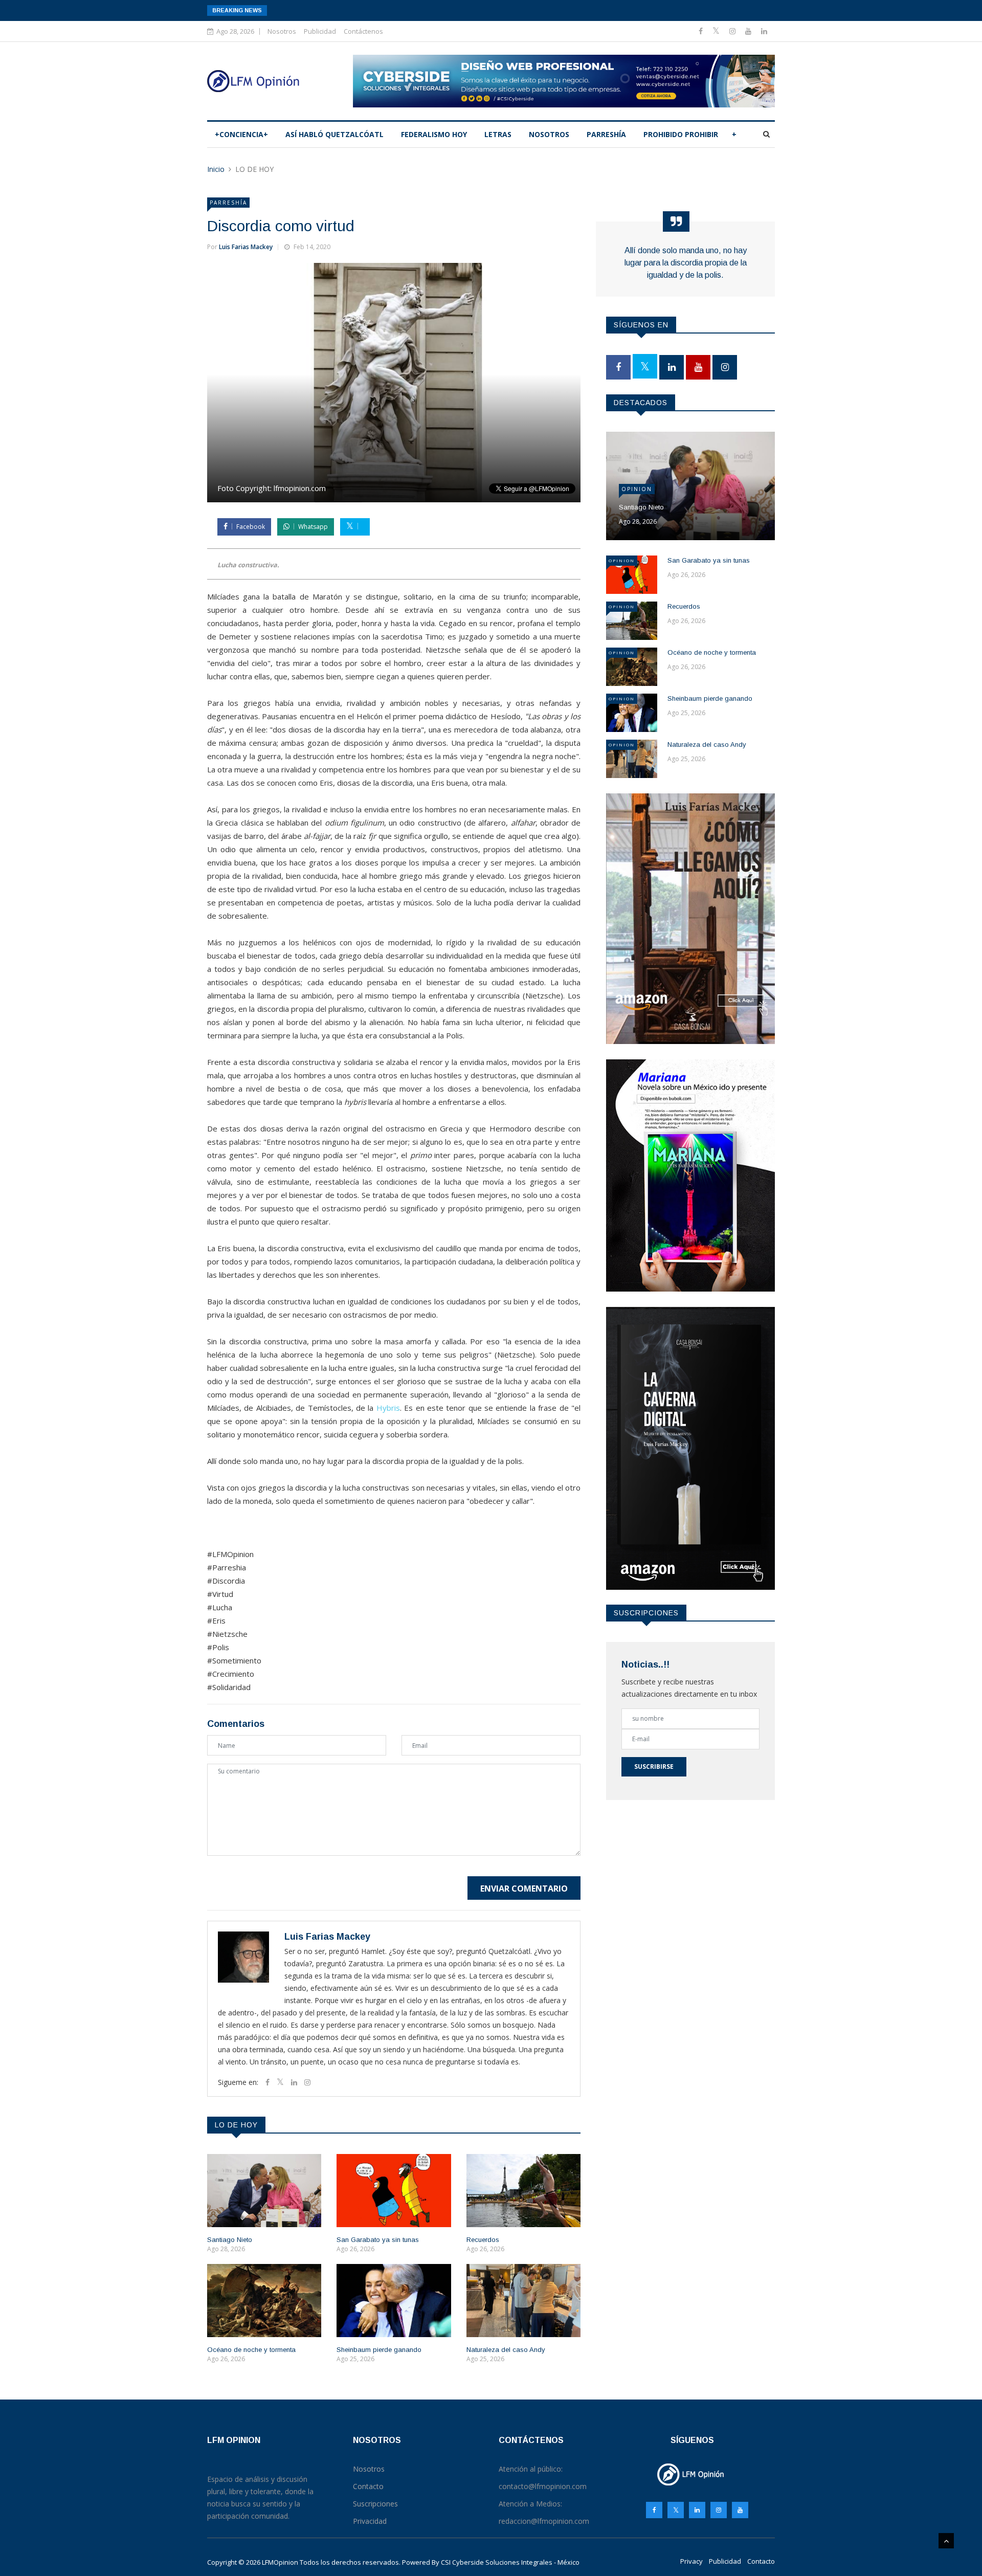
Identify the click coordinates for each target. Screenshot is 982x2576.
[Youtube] (749, 31)
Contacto (761, 2561)
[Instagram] (719, 2510)
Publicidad (320, 31)
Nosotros (282, 31)
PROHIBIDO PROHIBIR (681, 134)
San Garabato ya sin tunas (378, 2240)
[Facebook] (702, 31)
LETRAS (498, 134)
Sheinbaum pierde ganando (379, 2350)
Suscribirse (654, 1767)
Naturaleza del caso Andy (506, 2350)
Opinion (637, 489)
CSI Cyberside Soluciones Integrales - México (510, 2562)
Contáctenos (363, 31)
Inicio (216, 169)
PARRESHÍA (606, 134)
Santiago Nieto (230, 2240)
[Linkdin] (764, 31)
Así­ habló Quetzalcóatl (334, 134)
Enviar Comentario (524, 1889)
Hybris (388, 1408)
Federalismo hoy (434, 134)
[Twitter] (717, 31)
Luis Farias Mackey (246, 247)
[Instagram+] (733, 31)
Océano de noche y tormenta (251, 2350)
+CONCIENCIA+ (241, 134)
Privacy (691, 2561)
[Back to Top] (946, 2541)
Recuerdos (483, 2240)
